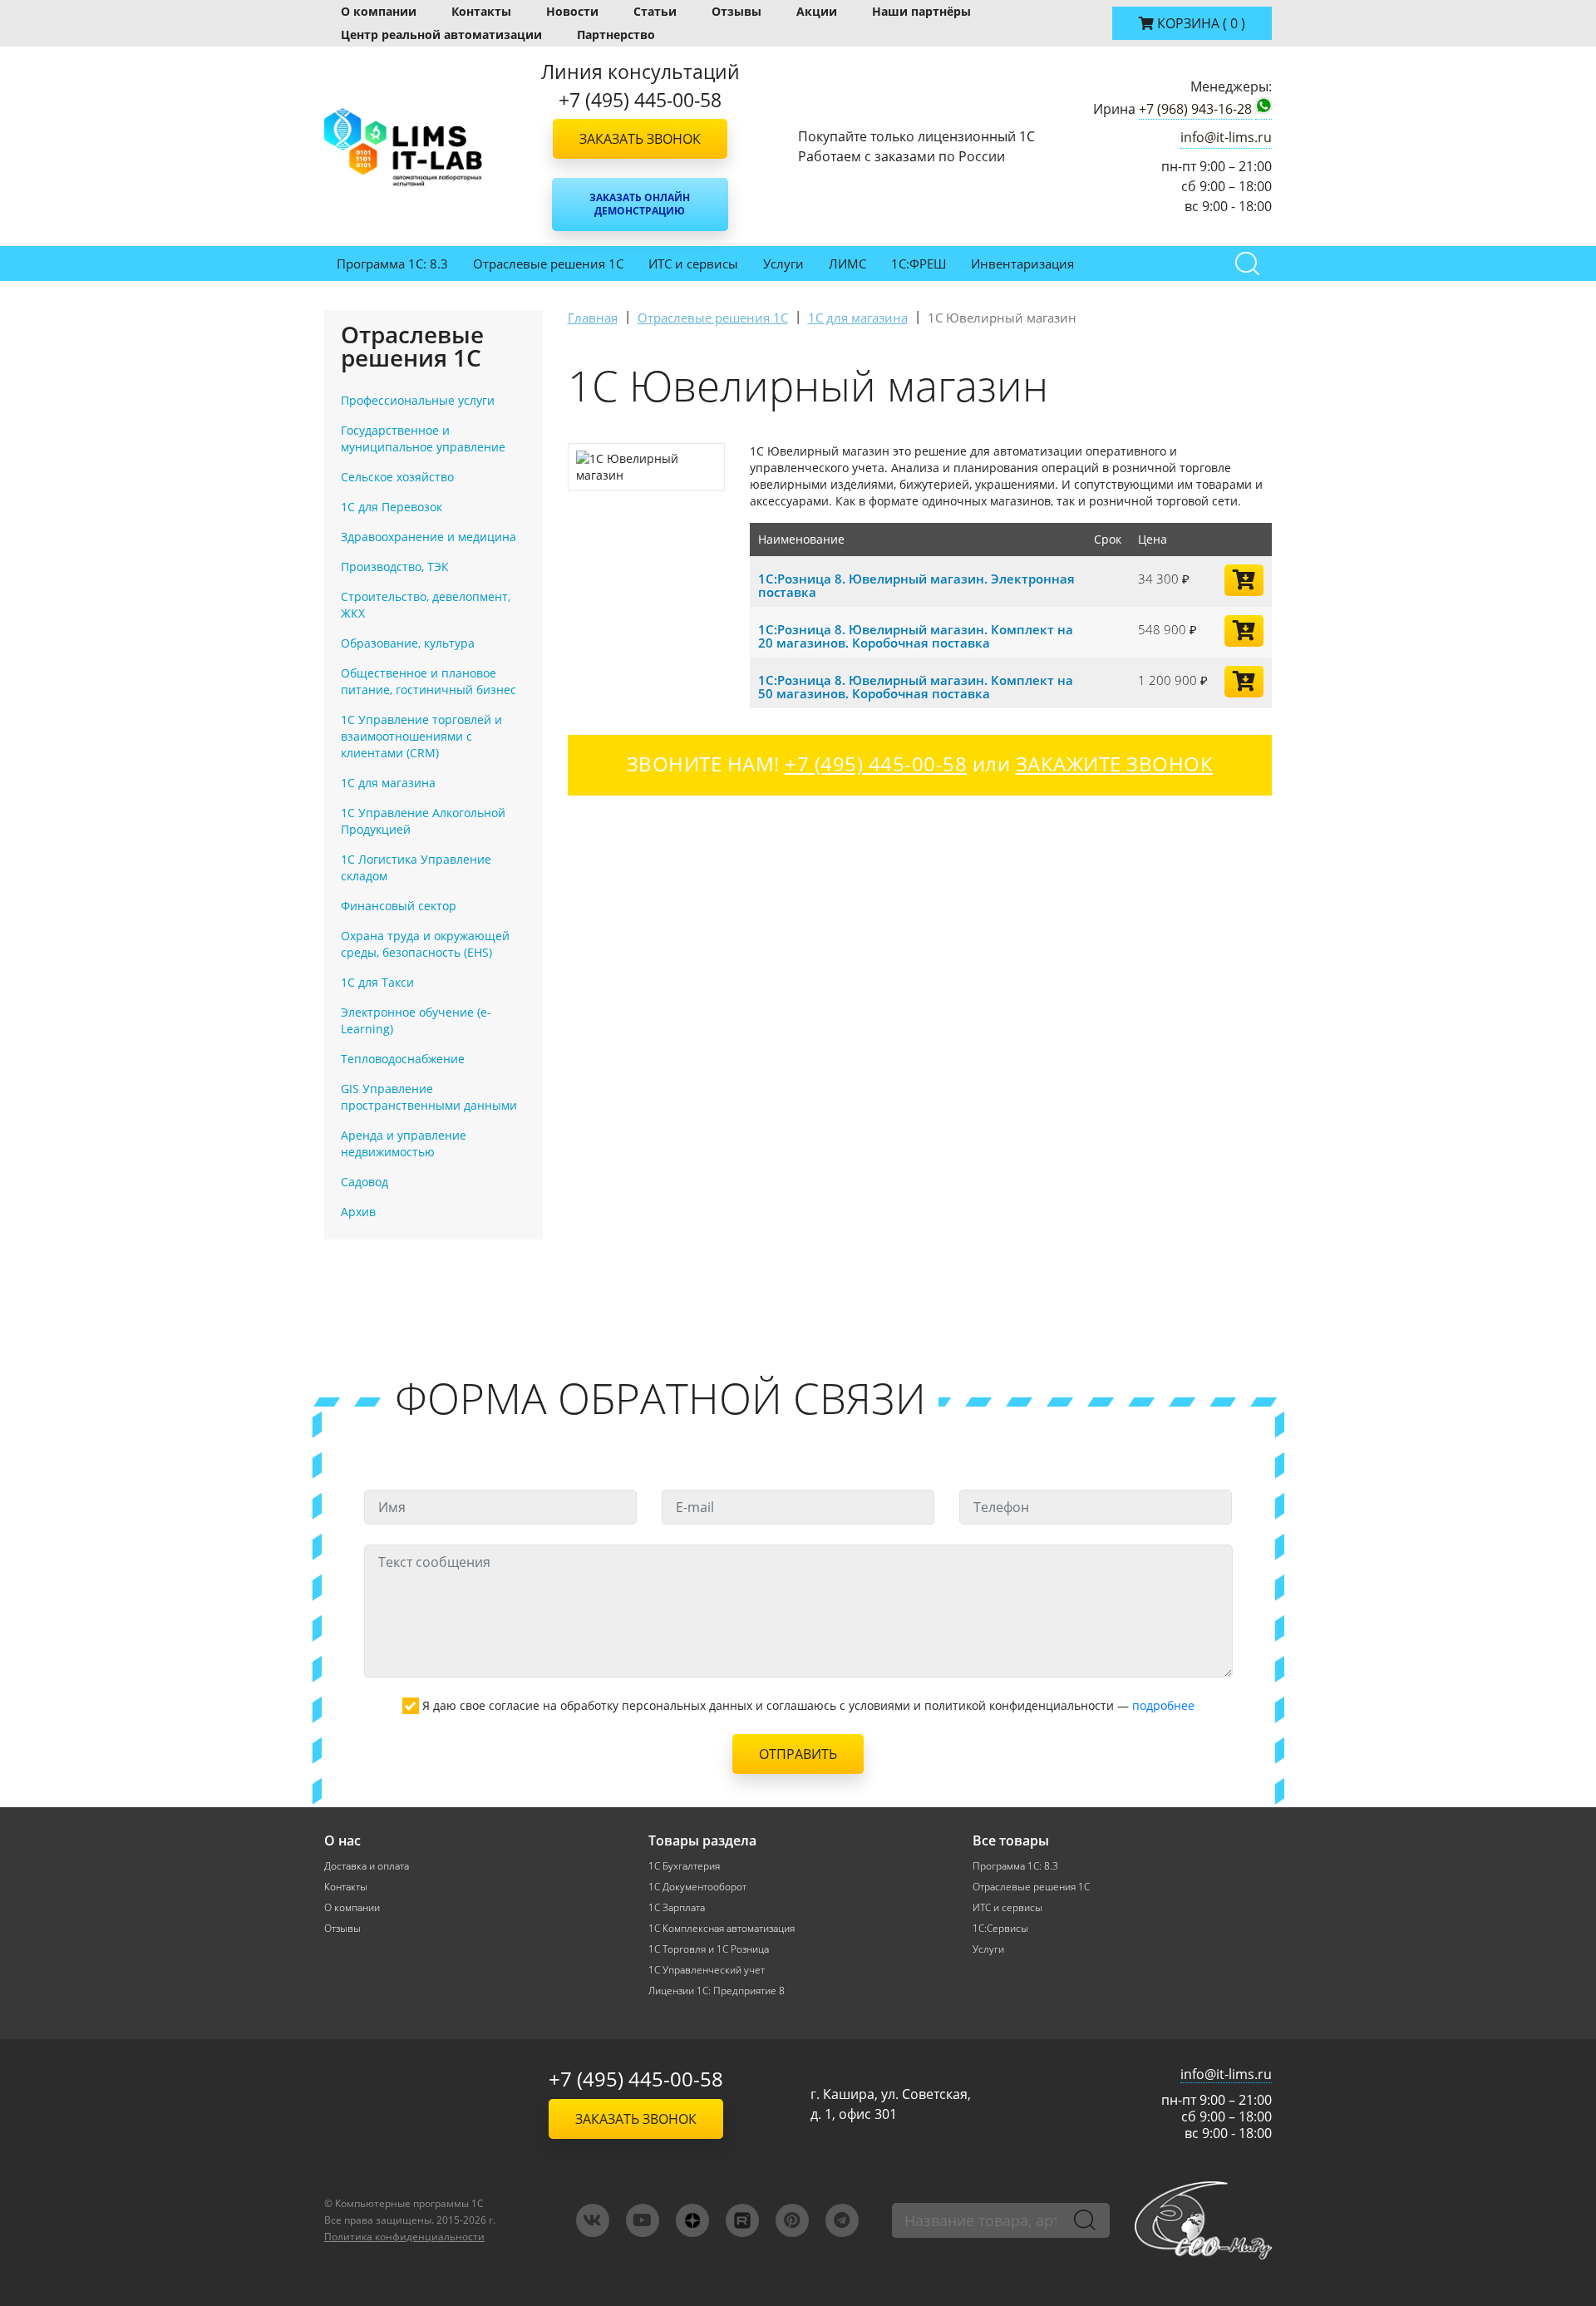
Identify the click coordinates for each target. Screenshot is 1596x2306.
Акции (817, 11)
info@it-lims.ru (1226, 137)
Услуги (783, 264)
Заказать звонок (640, 139)
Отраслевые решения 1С (548, 264)
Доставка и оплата (367, 1866)
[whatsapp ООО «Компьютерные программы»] (1263, 109)
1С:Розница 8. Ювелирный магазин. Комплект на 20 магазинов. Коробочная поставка (916, 636)
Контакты (481, 11)
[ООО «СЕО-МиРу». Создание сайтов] (1203, 2220)
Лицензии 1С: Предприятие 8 (717, 1991)
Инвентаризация (1022, 264)
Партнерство (616, 34)
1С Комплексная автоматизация (722, 1928)
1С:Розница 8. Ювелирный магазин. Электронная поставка (916, 585)
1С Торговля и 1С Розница (709, 1949)
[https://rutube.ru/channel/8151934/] (742, 2220)
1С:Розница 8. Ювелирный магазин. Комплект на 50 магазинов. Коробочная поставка (916, 687)
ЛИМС (847, 264)
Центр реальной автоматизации (441, 34)
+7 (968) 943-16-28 (1195, 109)
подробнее (1163, 1705)
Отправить (798, 1754)
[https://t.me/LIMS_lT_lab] (842, 2220)
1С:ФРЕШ (919, 264)
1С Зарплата (677, 1907)
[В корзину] (1244, 580)
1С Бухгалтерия (684, 1866)
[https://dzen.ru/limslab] (692, 2220)
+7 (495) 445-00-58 (636, 2079)
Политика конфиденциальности (404, 2237)
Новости (572, 11)
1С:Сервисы (1000, 1928)
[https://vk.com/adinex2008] (593, 2220)
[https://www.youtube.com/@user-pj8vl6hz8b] (643, 2220)
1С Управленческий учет (707, 1970)
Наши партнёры (921, 11)
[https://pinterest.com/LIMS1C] (792, 2220)
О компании (379, 11)
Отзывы (736, 11)
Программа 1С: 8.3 (392, 264)
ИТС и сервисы (693, 264)
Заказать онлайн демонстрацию (640, 204)
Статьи (655, 11)
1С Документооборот (697, 1887)
